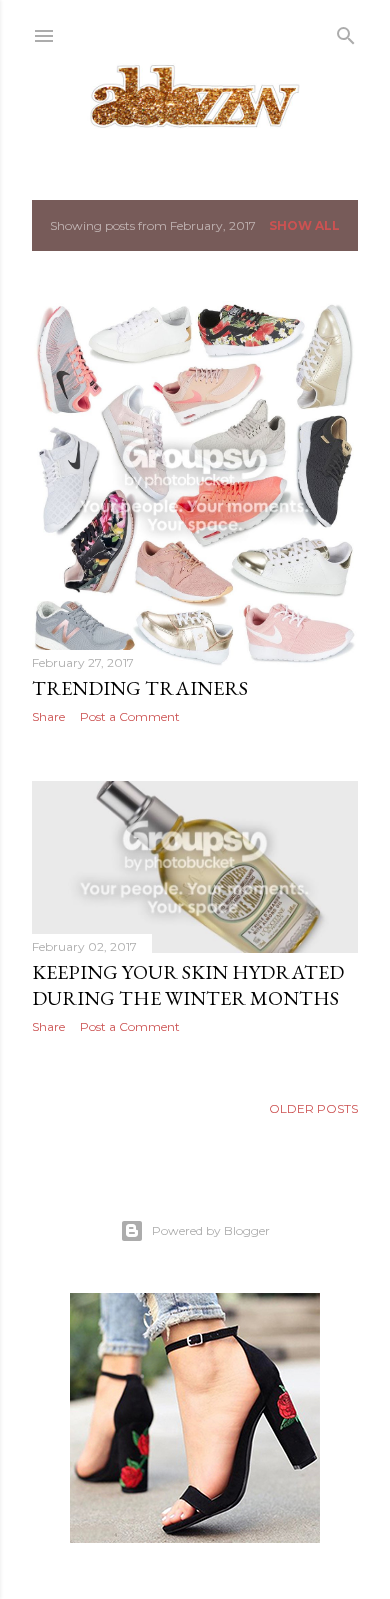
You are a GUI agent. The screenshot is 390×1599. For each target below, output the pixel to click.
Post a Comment (130, 716)
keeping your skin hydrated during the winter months (188, 985)
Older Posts (313, 1108)
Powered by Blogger (211, 1230)
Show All (304, 225)
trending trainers (140, 688)
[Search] (346, 31)
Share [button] (48, 716)
